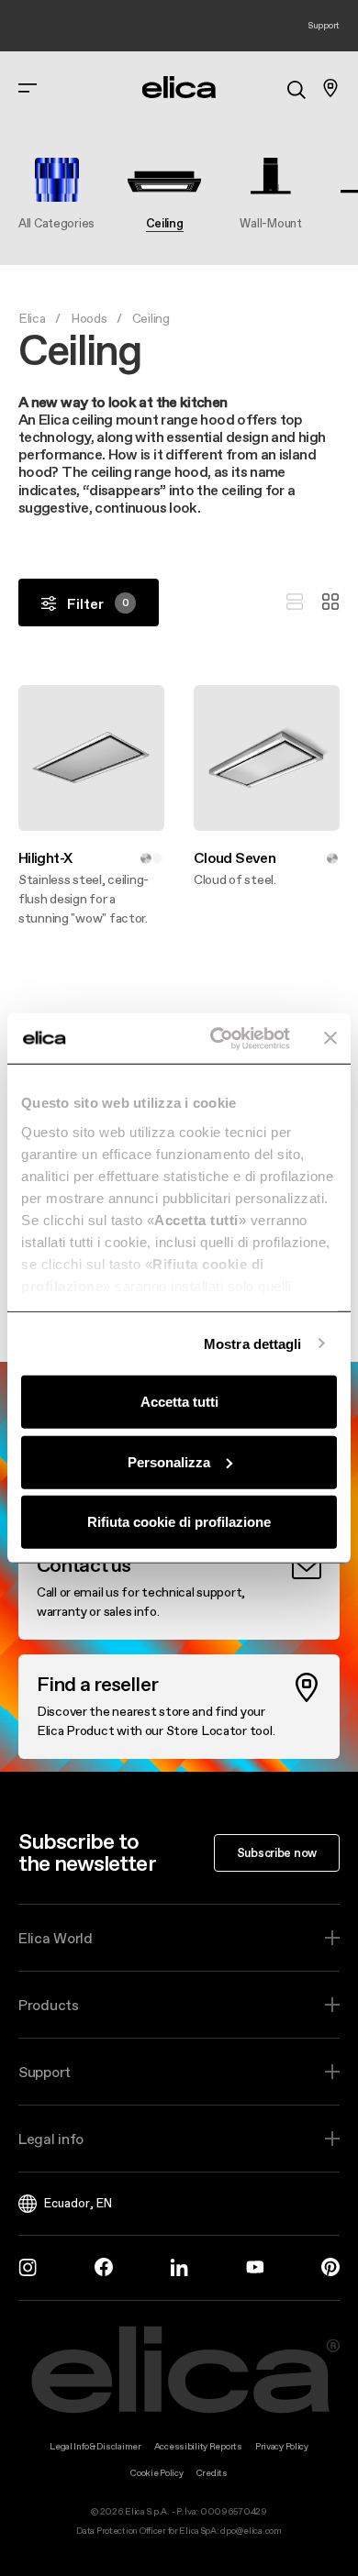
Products (49, 2005)
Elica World (56, 1938)
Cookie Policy (157, 2473)
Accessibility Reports (198, 2446)
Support (45, 2072)
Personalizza (169, 1461)
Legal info (51, 2139)
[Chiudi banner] (330, 1038)
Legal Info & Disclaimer (95, 2446)
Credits (212, 2473)
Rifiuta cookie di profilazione (179, 1522)
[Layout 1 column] (295, 603)
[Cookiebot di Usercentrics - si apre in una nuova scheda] (217, 1038)
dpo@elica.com (251, 2531)
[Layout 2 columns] (330, 603)
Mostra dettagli (253, 1343)
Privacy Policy (282, 2446)
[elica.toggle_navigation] (28, 88)
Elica (32, 318)
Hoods (89, 318)
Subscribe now (277, 1852)
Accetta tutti (179, 1402)
